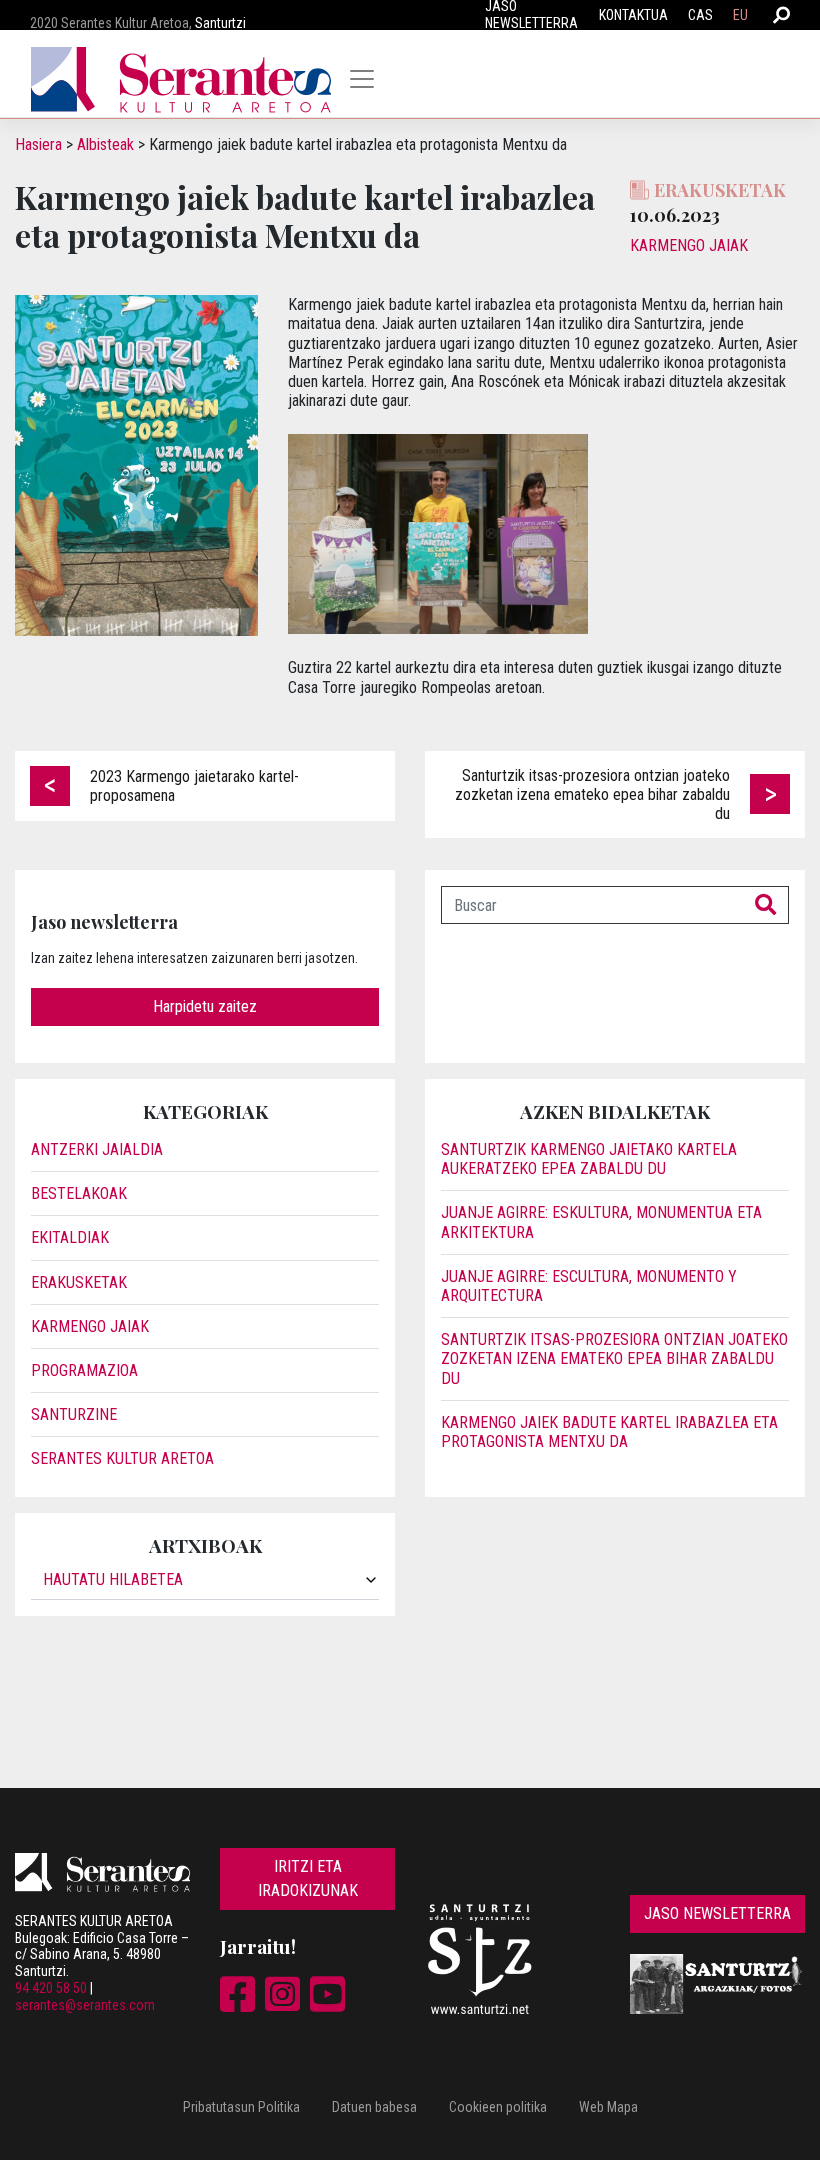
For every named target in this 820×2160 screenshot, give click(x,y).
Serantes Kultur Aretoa (122, 1458)
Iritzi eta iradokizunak (308, 1878)
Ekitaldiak (70, 1237)
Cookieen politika (498, 2107)
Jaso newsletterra (717, 1913)
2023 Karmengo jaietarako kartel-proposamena (194, 786)
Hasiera (38, 144)
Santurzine (74, 1414)
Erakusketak (79, 1282)
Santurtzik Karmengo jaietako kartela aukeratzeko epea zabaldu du (589, 1159)
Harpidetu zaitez (205, 1006)
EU (740, 15)
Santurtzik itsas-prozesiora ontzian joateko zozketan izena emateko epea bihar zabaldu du (592, 794)
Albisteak (105, 144)
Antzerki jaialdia (97, 1149)
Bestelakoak (79, 1193)
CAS (700, 15)
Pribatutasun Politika (241, 2107)
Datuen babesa (374, 2107)
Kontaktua (633, 15)
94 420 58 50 (51, 1988)
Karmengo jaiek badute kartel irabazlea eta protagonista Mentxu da (609, 1432)
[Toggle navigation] (362, 79)
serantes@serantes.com (85, 2005)
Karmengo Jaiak (689, 245)
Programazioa (84, 1370)
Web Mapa (608, 2107)
